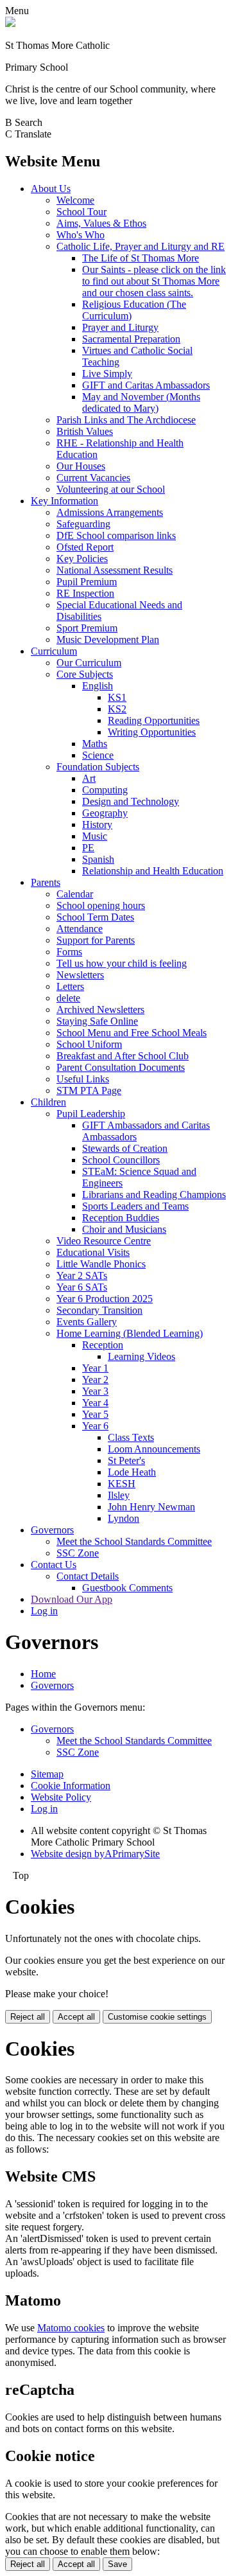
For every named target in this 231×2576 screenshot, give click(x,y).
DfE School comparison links (116, 535)
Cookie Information (71, 1786)
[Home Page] (10, 23)
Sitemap (47, 1774)
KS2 (117, 709)
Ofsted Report (85, 547)
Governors (52, 1530)
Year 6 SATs (82, 1287)
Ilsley (119, 1495)
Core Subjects (85, 674)
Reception (103, 1345)
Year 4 (95, 1403)
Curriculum (54, 651)
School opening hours (101, 905)
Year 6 (95, 1426)
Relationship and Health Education (153, 871)
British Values (85, 431)
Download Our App (72, 1599)
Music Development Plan (108, 640)
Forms (69, 952)
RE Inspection (85, 593)
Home (43, 1674)
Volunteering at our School (111, 489)
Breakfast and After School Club (123, 1056)
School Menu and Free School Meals (132, 1033)
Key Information (64, 501)
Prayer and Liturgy (120, 327)
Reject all (28, 2017)
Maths (95, 744)
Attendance (80, 929)
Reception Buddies (121, 1218)
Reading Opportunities (154, 720)
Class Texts (131, 1437)
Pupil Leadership (91, 1114)
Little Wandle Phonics (101, 1264)
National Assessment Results (115, 570)
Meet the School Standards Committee (134, 1541)
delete (68, 998)
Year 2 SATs (82, 1275)
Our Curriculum (89, 663)
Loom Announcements (154, 1449)
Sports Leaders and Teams (135, 1206)
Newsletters (80, 975)
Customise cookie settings (157, 2017)
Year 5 (95, 1414)
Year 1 (95, 1368)
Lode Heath (132, 1472)
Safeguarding (83, 524)
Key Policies (82, 559)
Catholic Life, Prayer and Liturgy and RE (141, 246)
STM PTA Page (89, 1090)
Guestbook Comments (127, 1588)
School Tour (81, 212)
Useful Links (83, 1079)
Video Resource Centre (104, 1241)
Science (98, 755)
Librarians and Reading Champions (154, 1195)
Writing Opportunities (152, 732)
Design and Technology (131, 801)
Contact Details (88, 1576)
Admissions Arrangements (110, 512)
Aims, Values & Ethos (101, 223)
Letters (70, 986)
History (97, 825)
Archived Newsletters (100, 1010)
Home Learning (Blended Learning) (130, 1333)
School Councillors (121, 1160)
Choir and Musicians (124, 1229)
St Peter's (126, 1460)
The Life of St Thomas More (141, 258)
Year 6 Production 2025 (105, 1299)
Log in (44, 1611)
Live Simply (107, 374)
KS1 (117, 697)
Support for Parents (96, 940)
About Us (51, 189)
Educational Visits (93, 1252)
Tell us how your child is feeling (122, 963)
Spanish (98, 859)
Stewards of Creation (125, 1148)
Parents (46, 882)
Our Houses (81, 466)
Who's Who (81, 235)
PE (88, 848)
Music (95, 836)
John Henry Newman (151, 1507)
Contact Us (54, 1565)
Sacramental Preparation (131, 339)
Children (48, 1102)
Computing (105, 790)
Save (117, 2564)
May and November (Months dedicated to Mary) (141, 402)
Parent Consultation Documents (121, 1067)
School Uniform (89, 1044)
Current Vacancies (93, 478)
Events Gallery (87, 1322)
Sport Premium (87, 628)
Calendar (75, 894)
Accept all (76, 2017)
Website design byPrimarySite (95, 1854)
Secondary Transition (99, 1310)
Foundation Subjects (98, 767)
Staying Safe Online (97, 1021)
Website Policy (61, 1797)
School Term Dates (95, 917)
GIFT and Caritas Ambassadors (146, 385)
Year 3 (95, 1391)
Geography (105, 813)
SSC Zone (78, 1553)
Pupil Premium (87, 582)
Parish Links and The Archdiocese (126, 420)
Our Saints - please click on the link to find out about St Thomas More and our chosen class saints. (154, 281)
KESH (122, 1484)
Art (89, 778)
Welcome (75, 200)
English (98, 686)
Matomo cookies (71, 2328)
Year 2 (95, 1380)
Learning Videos (141, 1356)
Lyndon (124, 1518)
